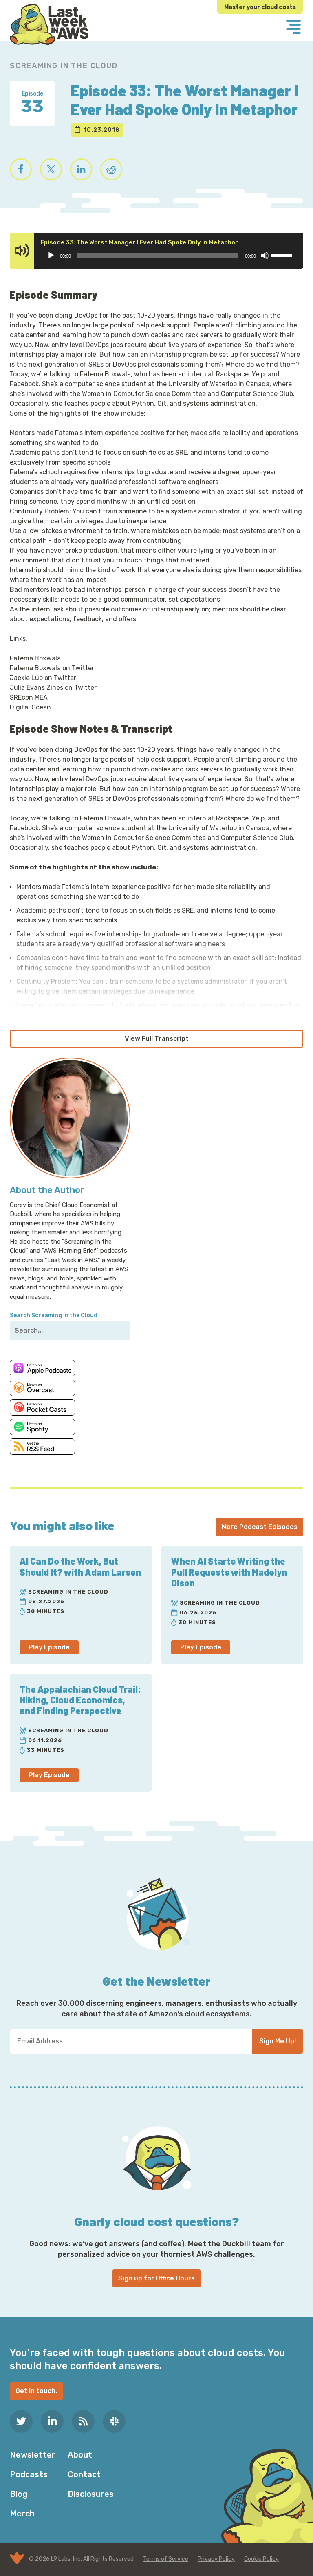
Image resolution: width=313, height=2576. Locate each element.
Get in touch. (36, 2391)
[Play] (51, 256)
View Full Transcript (157, 1039)
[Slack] (114, 2421)
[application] (169, 256)
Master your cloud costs (260, 7)
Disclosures (91, 2494)
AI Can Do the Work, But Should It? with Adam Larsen (80, 1566)
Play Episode (49, 1647)
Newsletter (33, 2455)
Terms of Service (166, 2559)
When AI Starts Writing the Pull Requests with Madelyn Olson (229, 1572)
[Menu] (293, 28)
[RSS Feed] (83, 2421)
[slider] (283, 255)
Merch (22, 2514)
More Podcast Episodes (260, 1527)
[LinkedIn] (52, 2421)
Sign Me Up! (278, 2041)
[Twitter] (21, 2421)
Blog (19, 2494)
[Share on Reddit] (111, 169)
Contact (84, 2474)
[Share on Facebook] (21, 169)
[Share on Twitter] (51, 169)
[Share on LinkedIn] (81, 169)
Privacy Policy (216, 2559)
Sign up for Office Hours (156, 2278)
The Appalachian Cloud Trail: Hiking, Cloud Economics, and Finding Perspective (80, 1700)
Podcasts (29, 2474)
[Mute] (265, 256)
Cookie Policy (261, 2559)
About (80, 2455)
